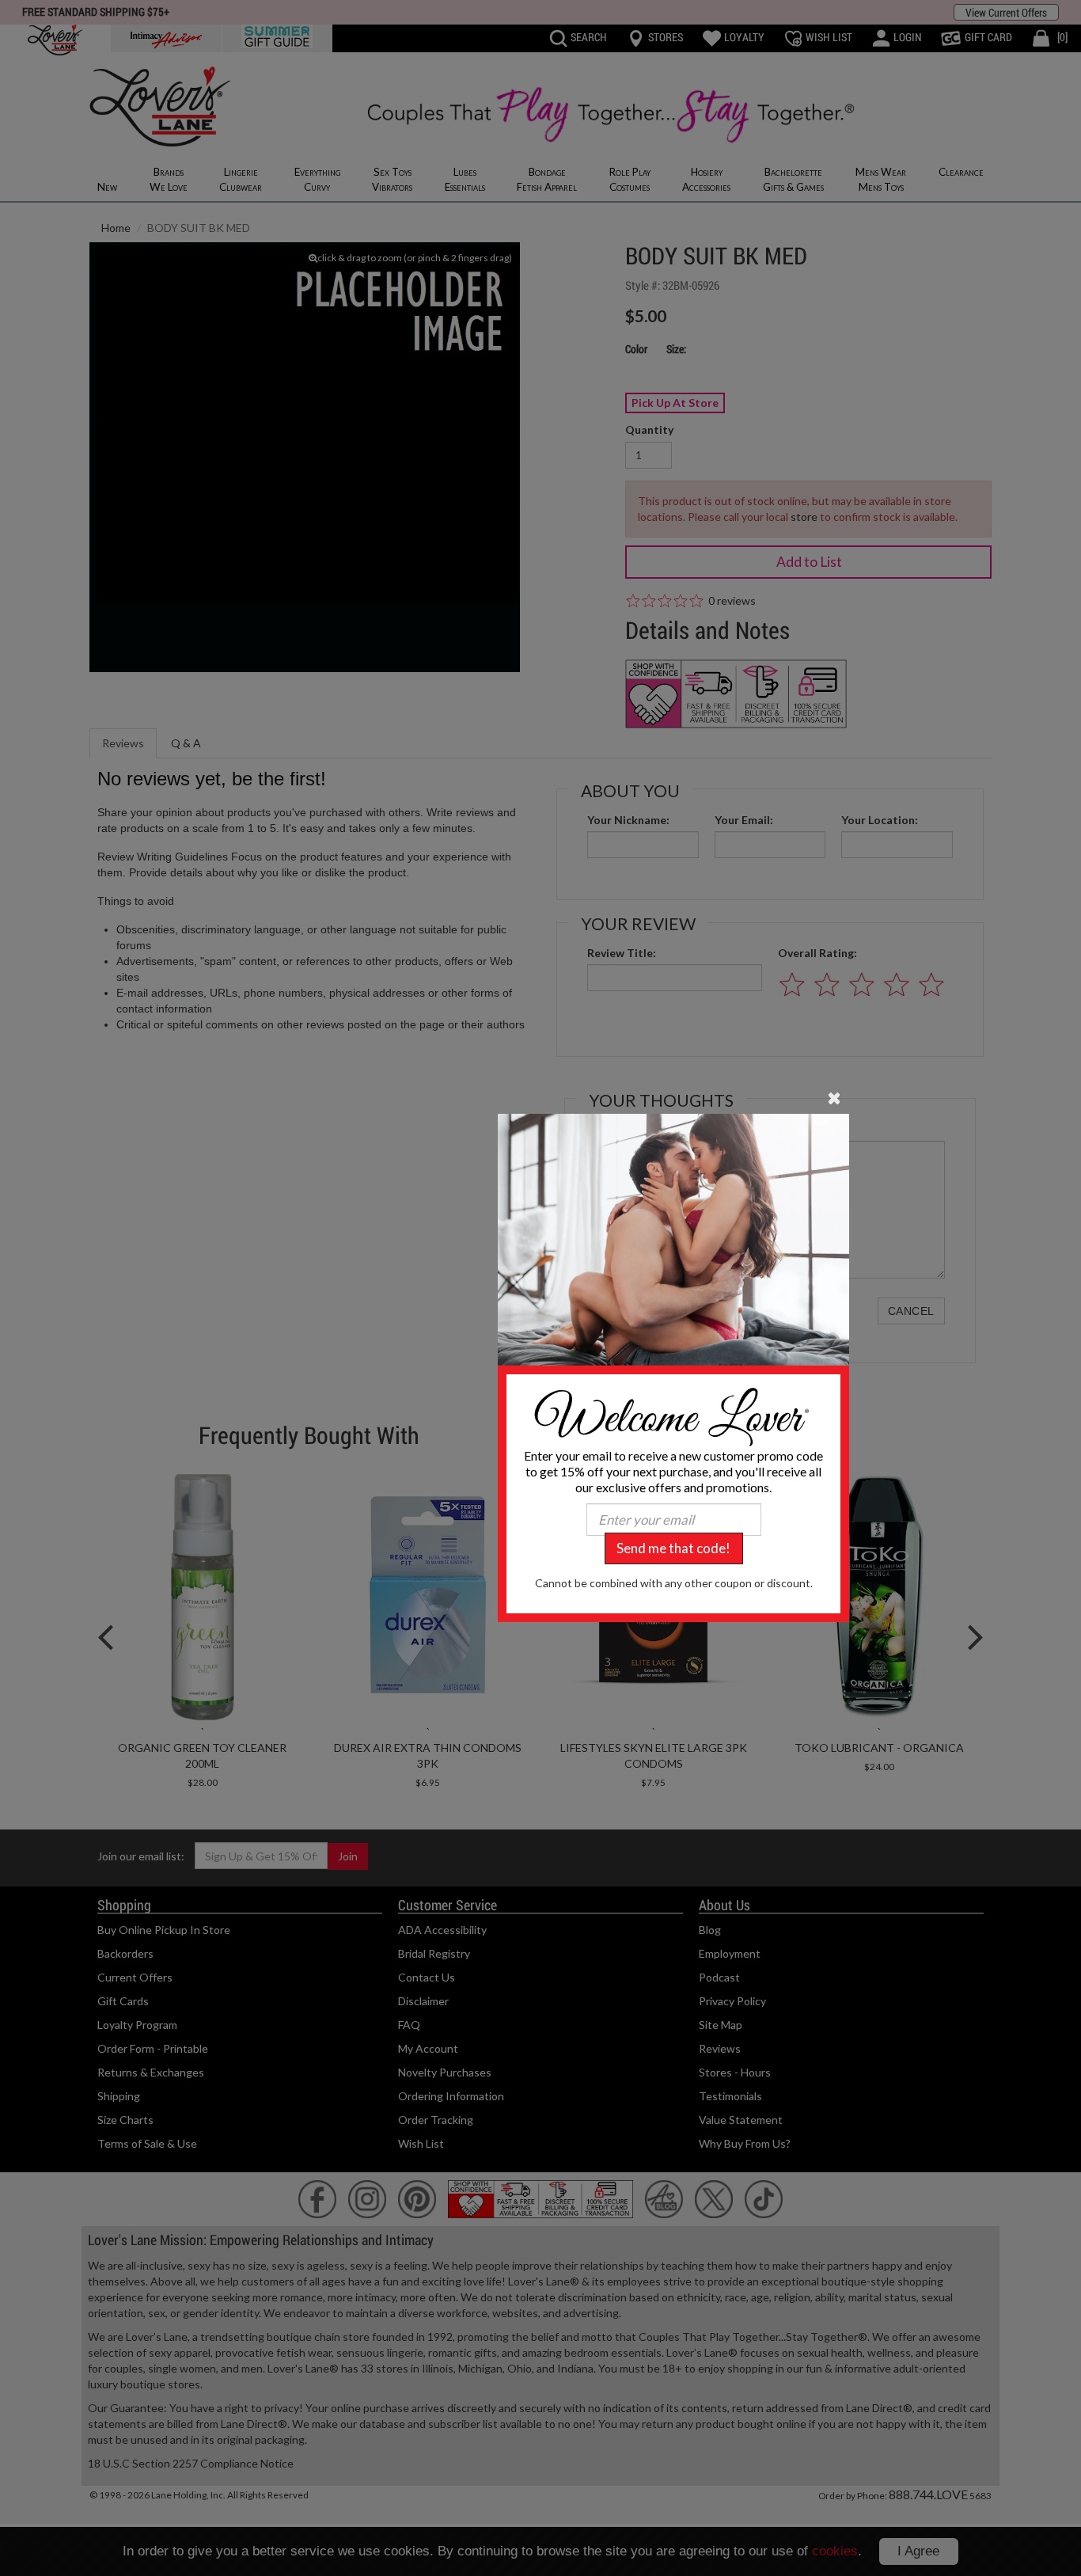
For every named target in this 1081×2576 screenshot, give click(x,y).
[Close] (834, 1097)
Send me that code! (673, 1548)
